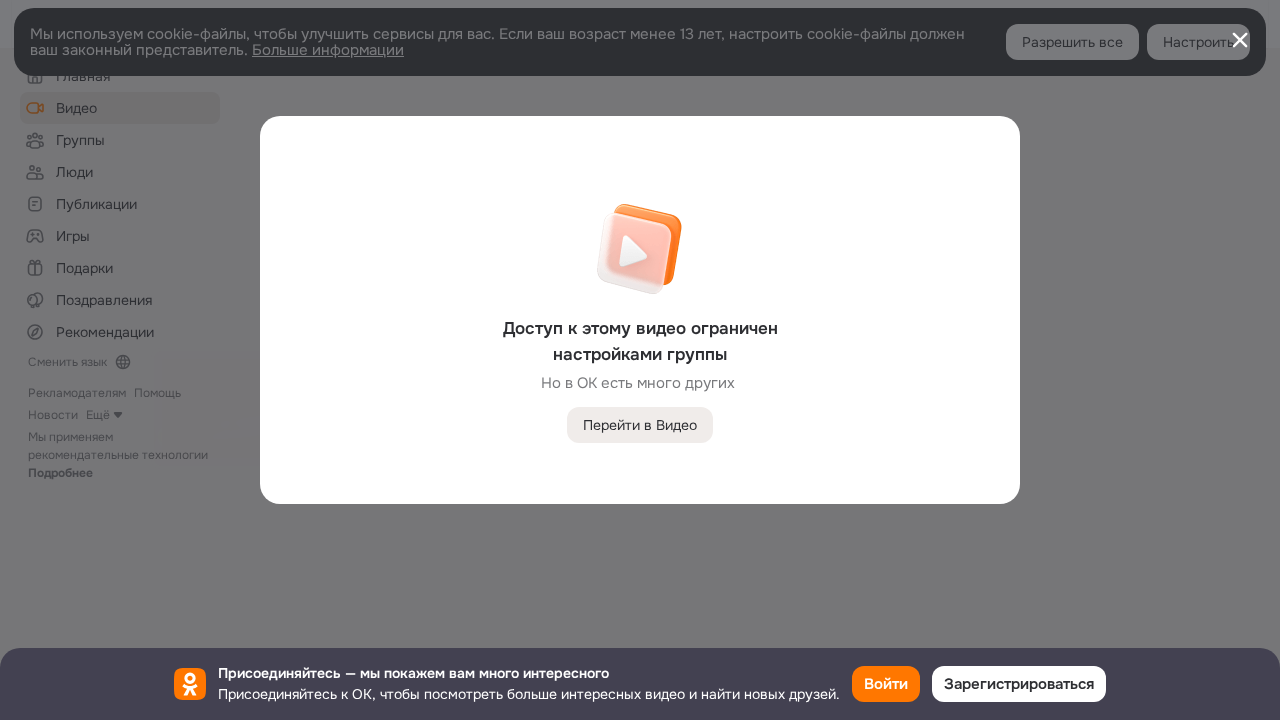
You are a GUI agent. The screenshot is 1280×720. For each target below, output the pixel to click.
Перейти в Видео (640, 425)
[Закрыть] (1240, 40)
